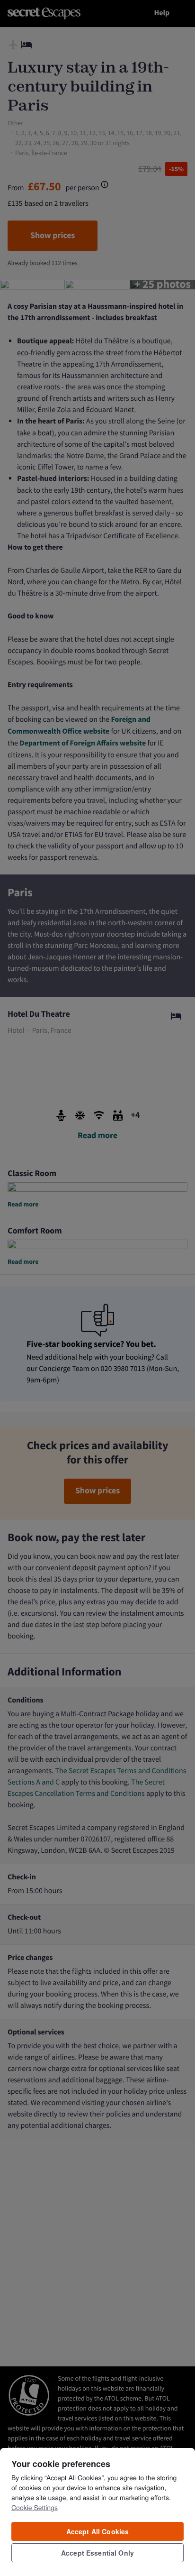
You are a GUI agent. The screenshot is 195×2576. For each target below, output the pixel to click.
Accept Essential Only (97, 2553)
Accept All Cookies (98, 2531)
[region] (97, 2512)
